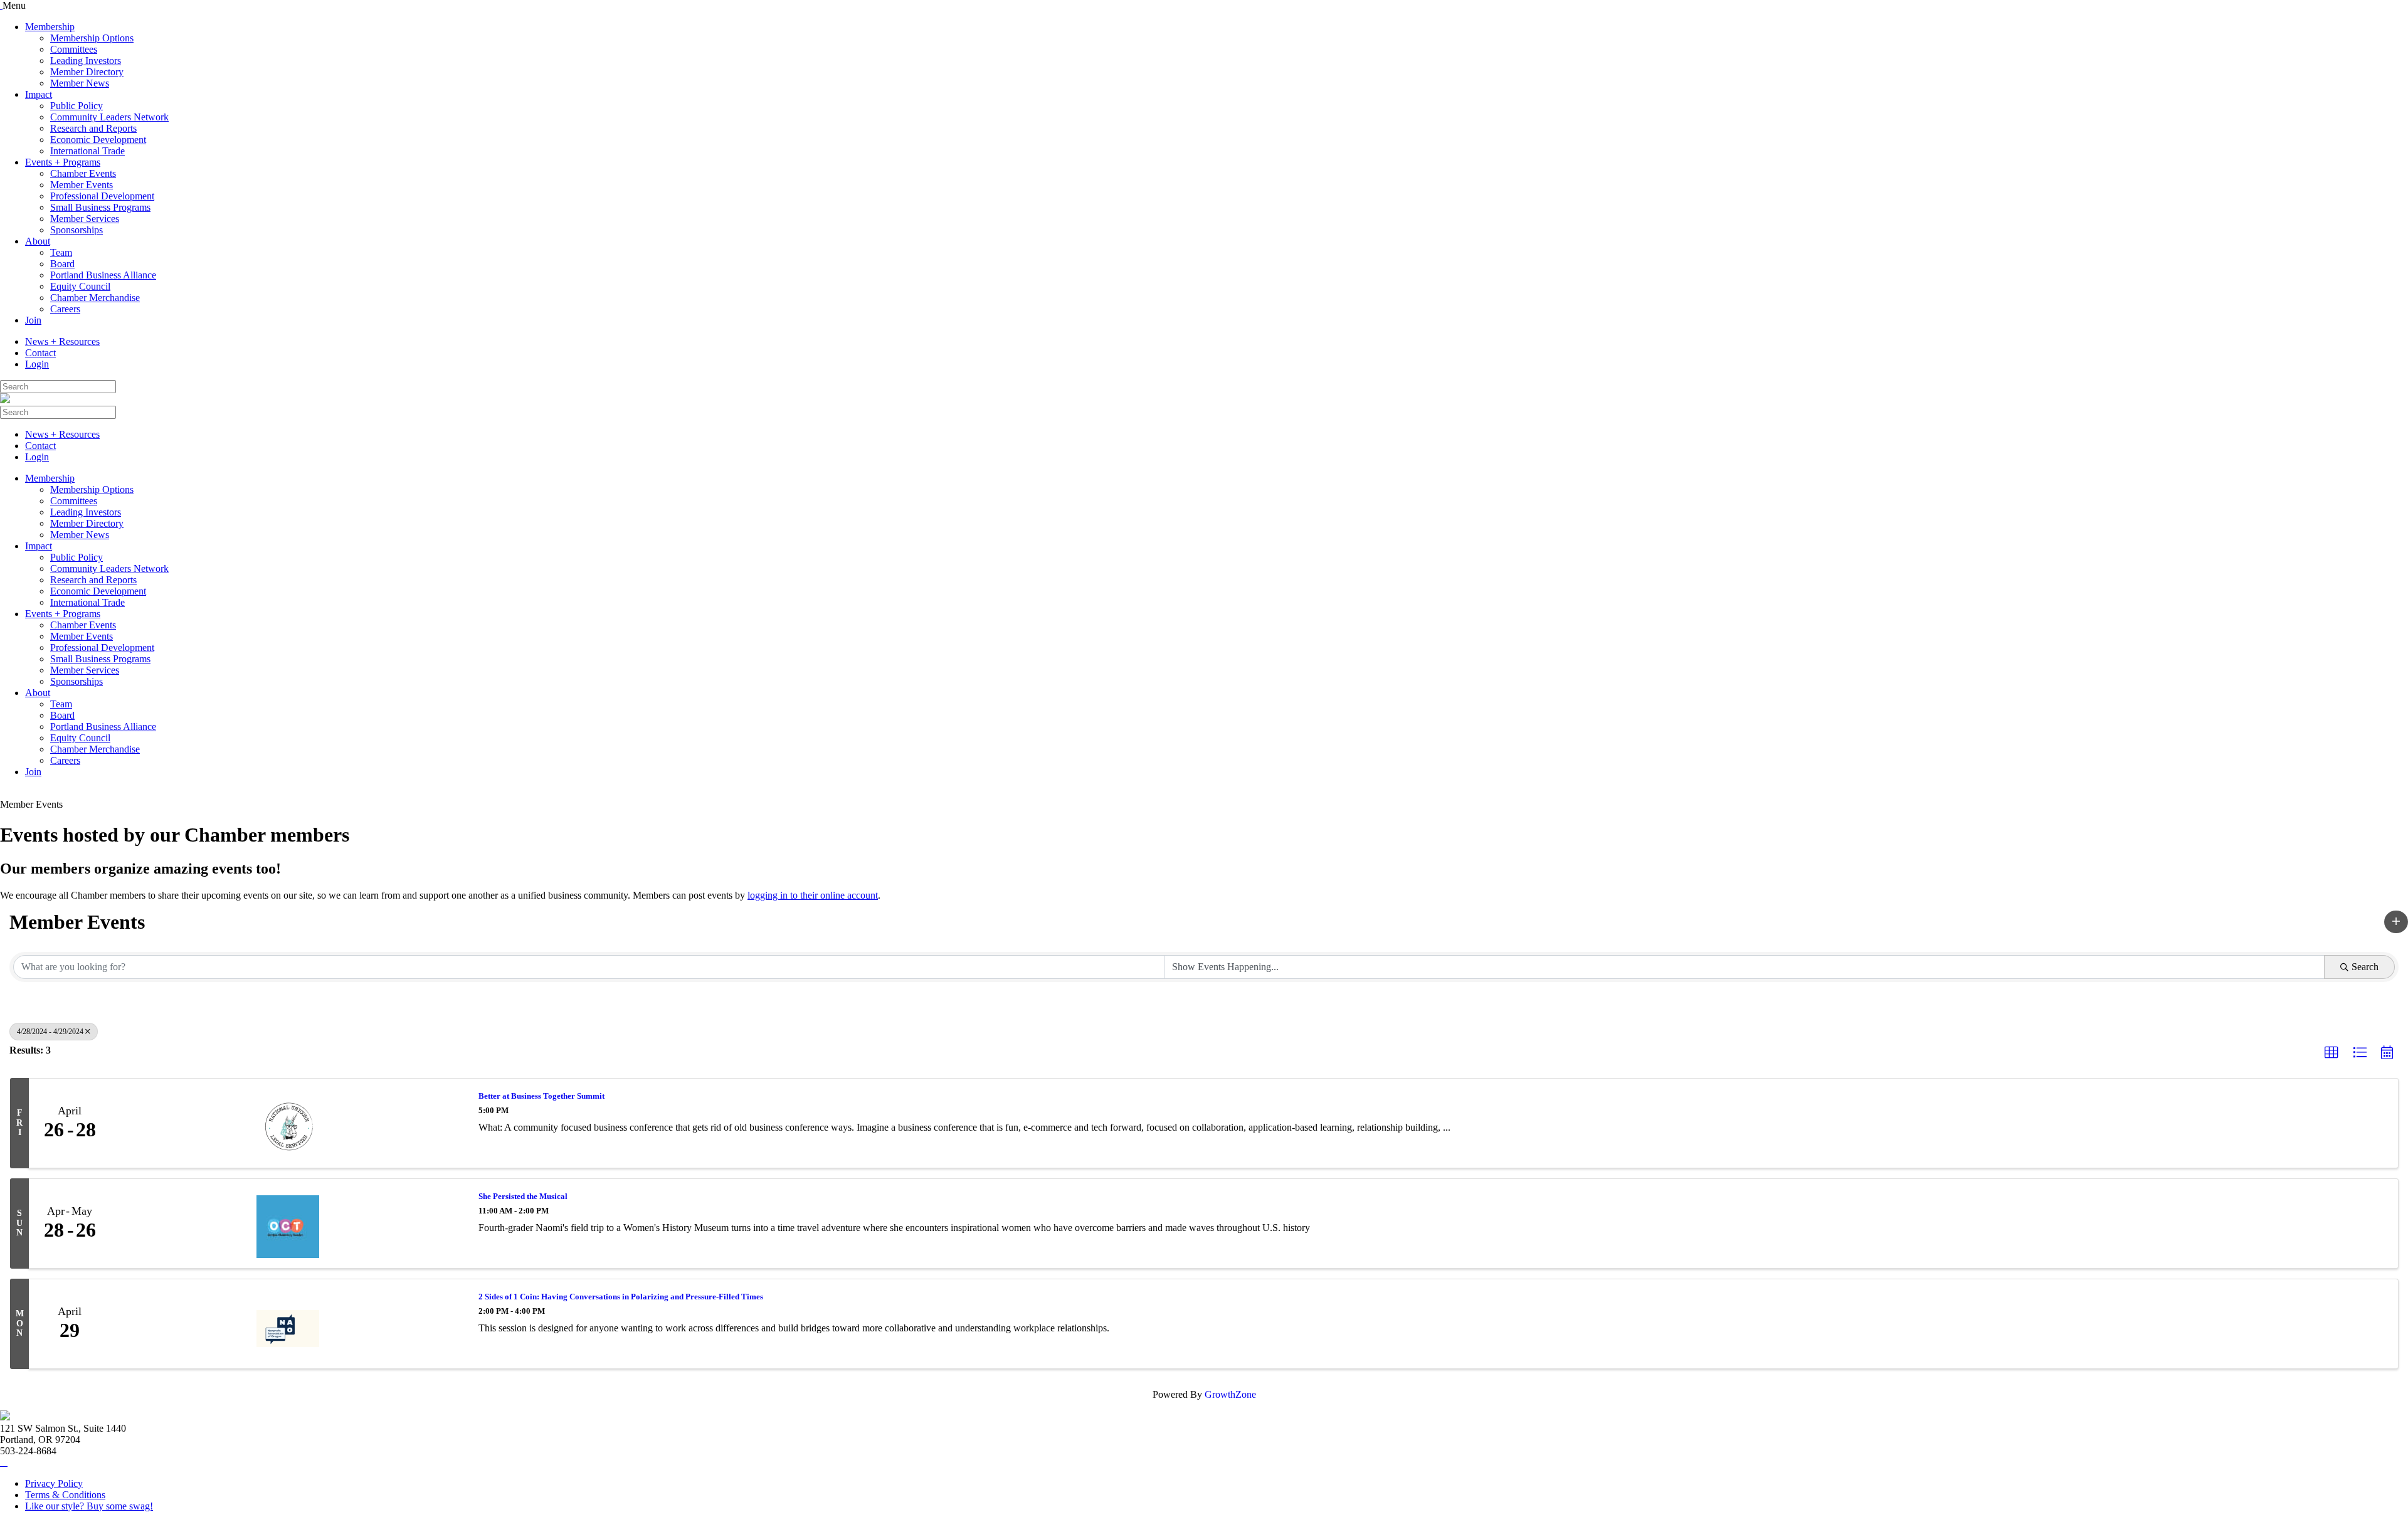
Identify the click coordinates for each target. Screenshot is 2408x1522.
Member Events (82, 185)
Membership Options (92, 38)
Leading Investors (86, 61)
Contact (40, 353)
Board (62, 264)
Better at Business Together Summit (541, 1096)
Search (2365, 967)
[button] (2396, 922)
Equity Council (80, 286)
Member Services (85, 219)
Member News (80, 83)
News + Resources (62, 341)
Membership (50, 27)
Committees (74, 49)
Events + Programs (63, 162)
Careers (65, 309)
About (38, 241)
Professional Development (102, 196)
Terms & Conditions (65, 1495)
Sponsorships (77, 230)
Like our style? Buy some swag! (89, 1506)
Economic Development (98, 140)
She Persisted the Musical (523, 1196)
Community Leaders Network (109, 117)
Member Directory (87, 72)
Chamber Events (83, 173)
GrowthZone (1230, 1394)
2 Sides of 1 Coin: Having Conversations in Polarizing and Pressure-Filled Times (621, 1297)
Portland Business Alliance (103, 275)
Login (37, 364)
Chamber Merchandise (95, 298)
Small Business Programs (100, 207)
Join (33, 320)
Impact (39, 94)
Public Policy (77, 106)
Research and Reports (93, 128)
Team (61, 252)
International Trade (87, 151)
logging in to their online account (813, 895)
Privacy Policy (54, 1483)
